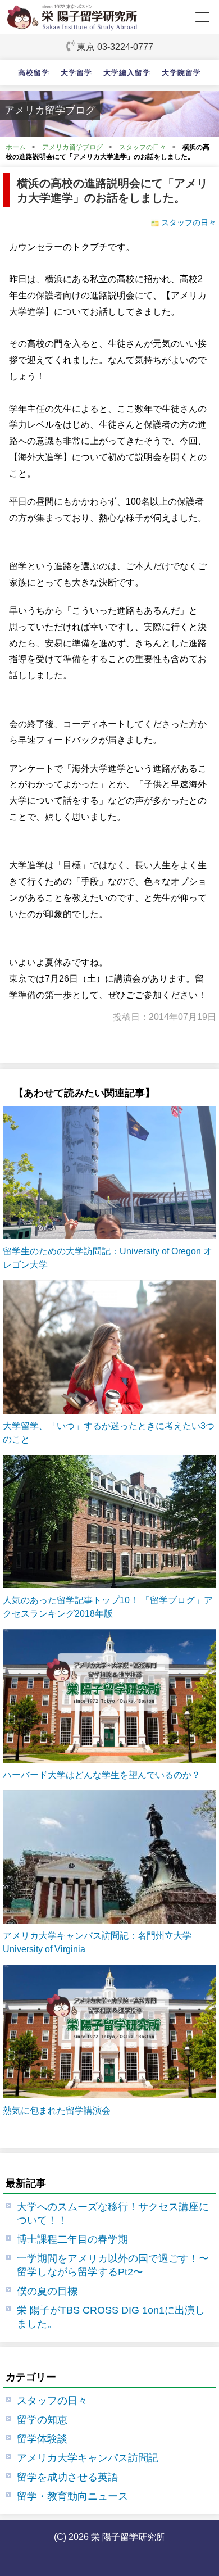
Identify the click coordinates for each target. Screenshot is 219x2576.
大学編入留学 (127, 73)
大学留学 (76, 73)
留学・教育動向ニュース (72, 2496)
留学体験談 (42, 2439)
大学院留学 (181, 73)
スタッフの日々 (143, 147)
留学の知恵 (42, 2420)
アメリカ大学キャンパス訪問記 (88, 2458)
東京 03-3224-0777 (115, 47)
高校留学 (34, 73)
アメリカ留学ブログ (72, 147)
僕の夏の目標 (47, 2291)
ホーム (16, 147)
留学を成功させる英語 (67, 2477)
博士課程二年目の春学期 (72, 2239)
